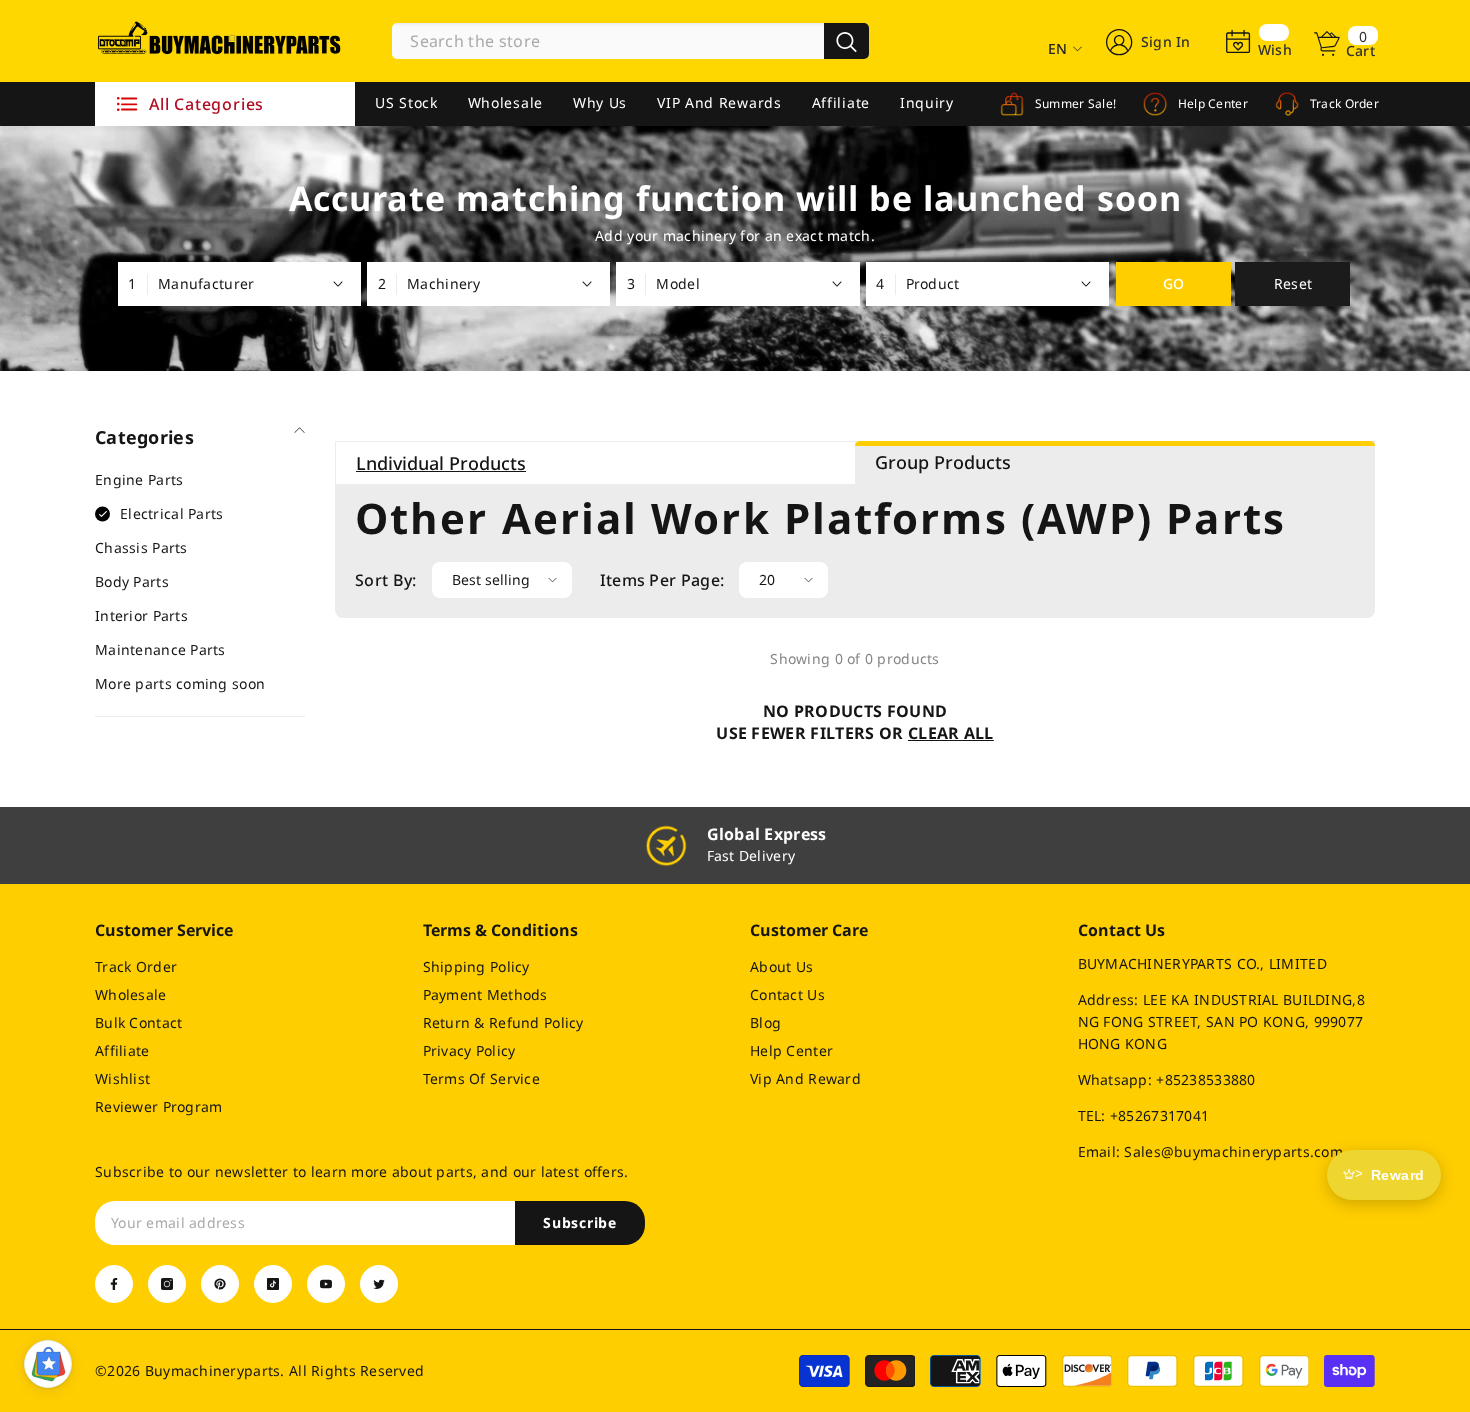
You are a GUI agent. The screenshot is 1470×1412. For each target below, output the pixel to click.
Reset (1293, 283)
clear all (951, 733)
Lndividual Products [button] (441, 463)
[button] (502, 580)
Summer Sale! (1073, 103)
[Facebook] (114, 1284)
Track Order (1342, 103)
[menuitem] (200, 480)
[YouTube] (326, 1284)
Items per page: (662, 580)
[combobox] (608, 41)
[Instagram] (167, 1284)
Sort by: (386, 580)
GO (1174, 283)
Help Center (1211, 103)
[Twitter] (379, 1284)
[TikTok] (273, 1284)
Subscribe (579, 1222)
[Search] (630, 41)
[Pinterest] (220, 1284)
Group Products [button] (943, 462)
